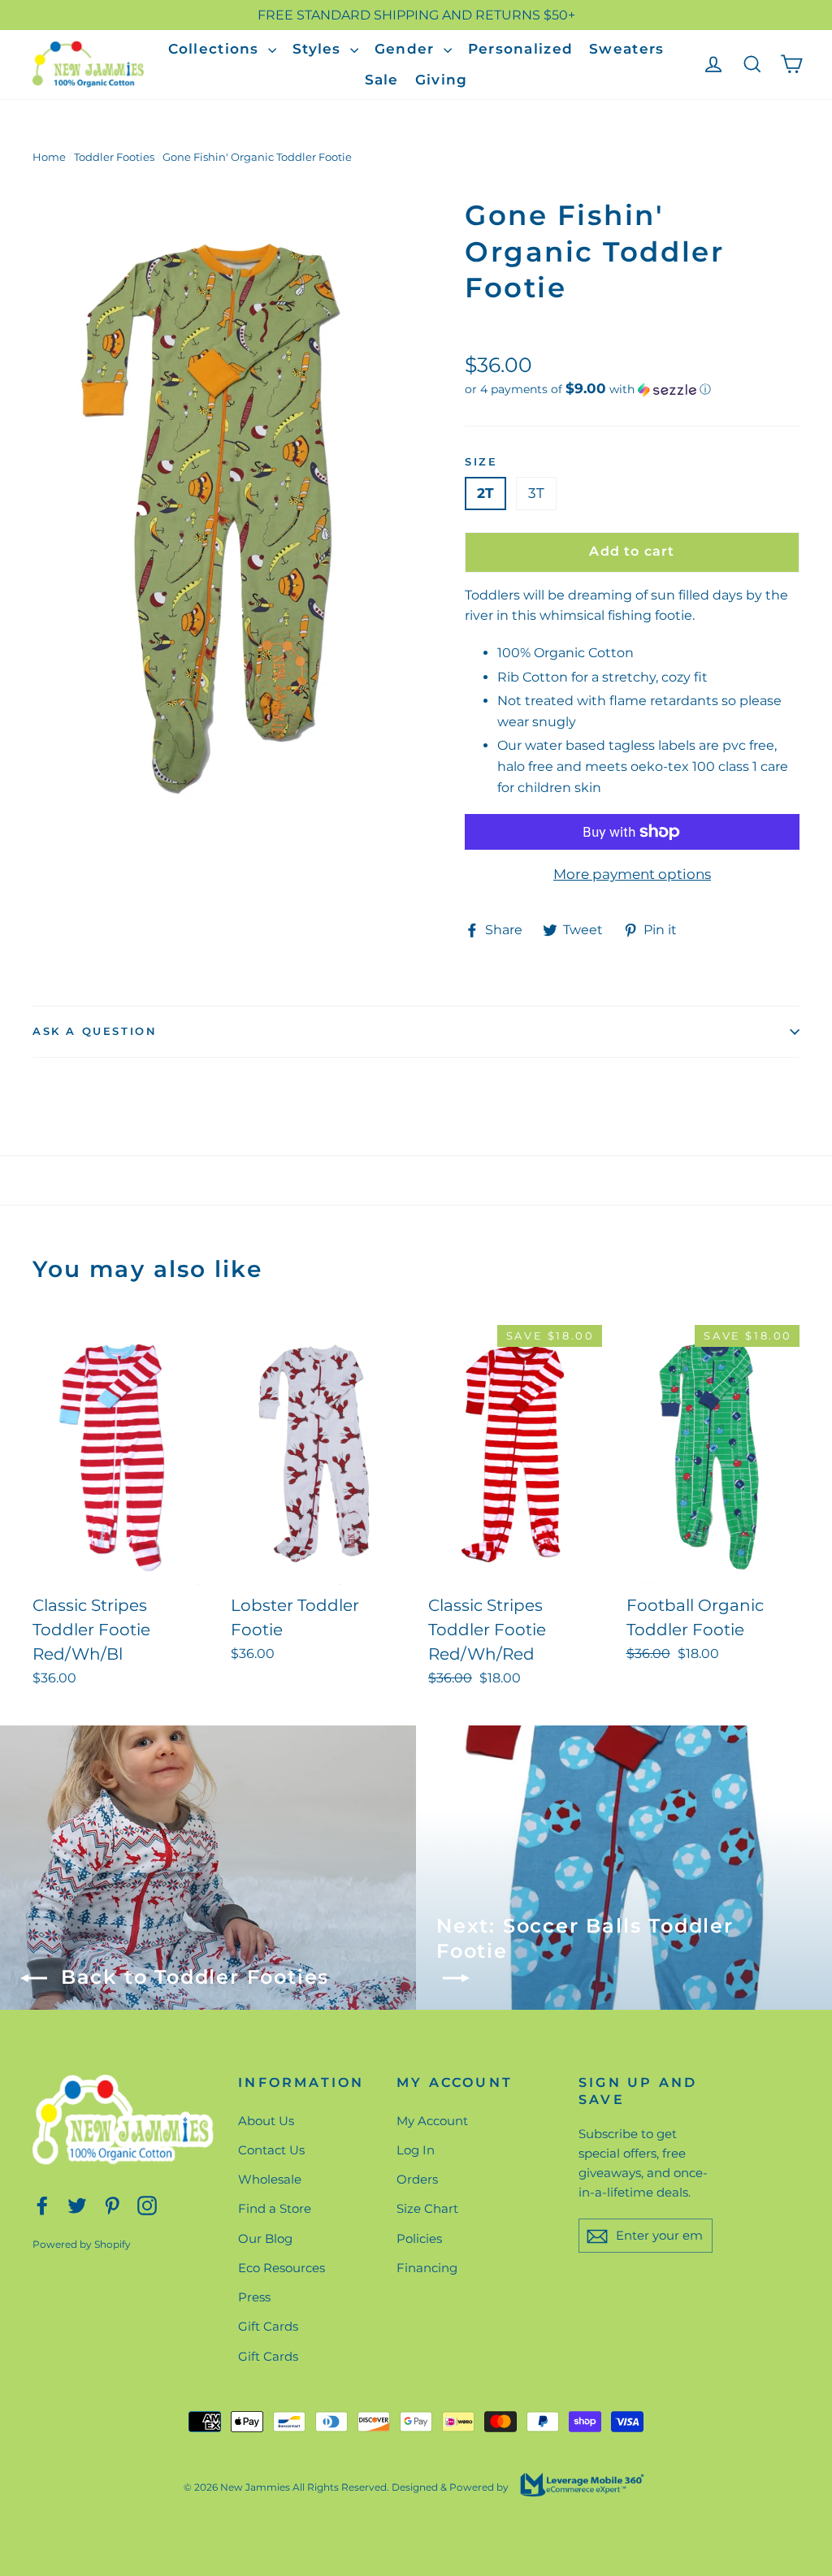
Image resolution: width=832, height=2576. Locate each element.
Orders (417, 2179)
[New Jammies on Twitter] (77, 2204)
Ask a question (95, 1031)
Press (254, 2297)
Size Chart (427, 2208)
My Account (432, 2121)
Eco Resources (282, 2268)
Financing (427, 2268)
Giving (442, 80)
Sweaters (626, 49)
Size (481, 461)
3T (536, 493)
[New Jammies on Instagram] (147, 2204)
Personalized (520, 49)
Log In (416, 2150)
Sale (382, 80)
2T (485, 493)
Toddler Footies (114, 157)
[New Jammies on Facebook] (42, 2204)
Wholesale (270, 2179)
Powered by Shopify (82, 2244)
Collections (216, 49)
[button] (632, 389)
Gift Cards (268, 2326)
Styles (319, 49)
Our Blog (265, 2238)
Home (49, 157)
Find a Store (275, 2208)
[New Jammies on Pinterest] (112, 2204)
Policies (419, 2238)
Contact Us (271, 2150)
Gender (407, 49)
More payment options (632, 874)
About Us (266, 2121)
